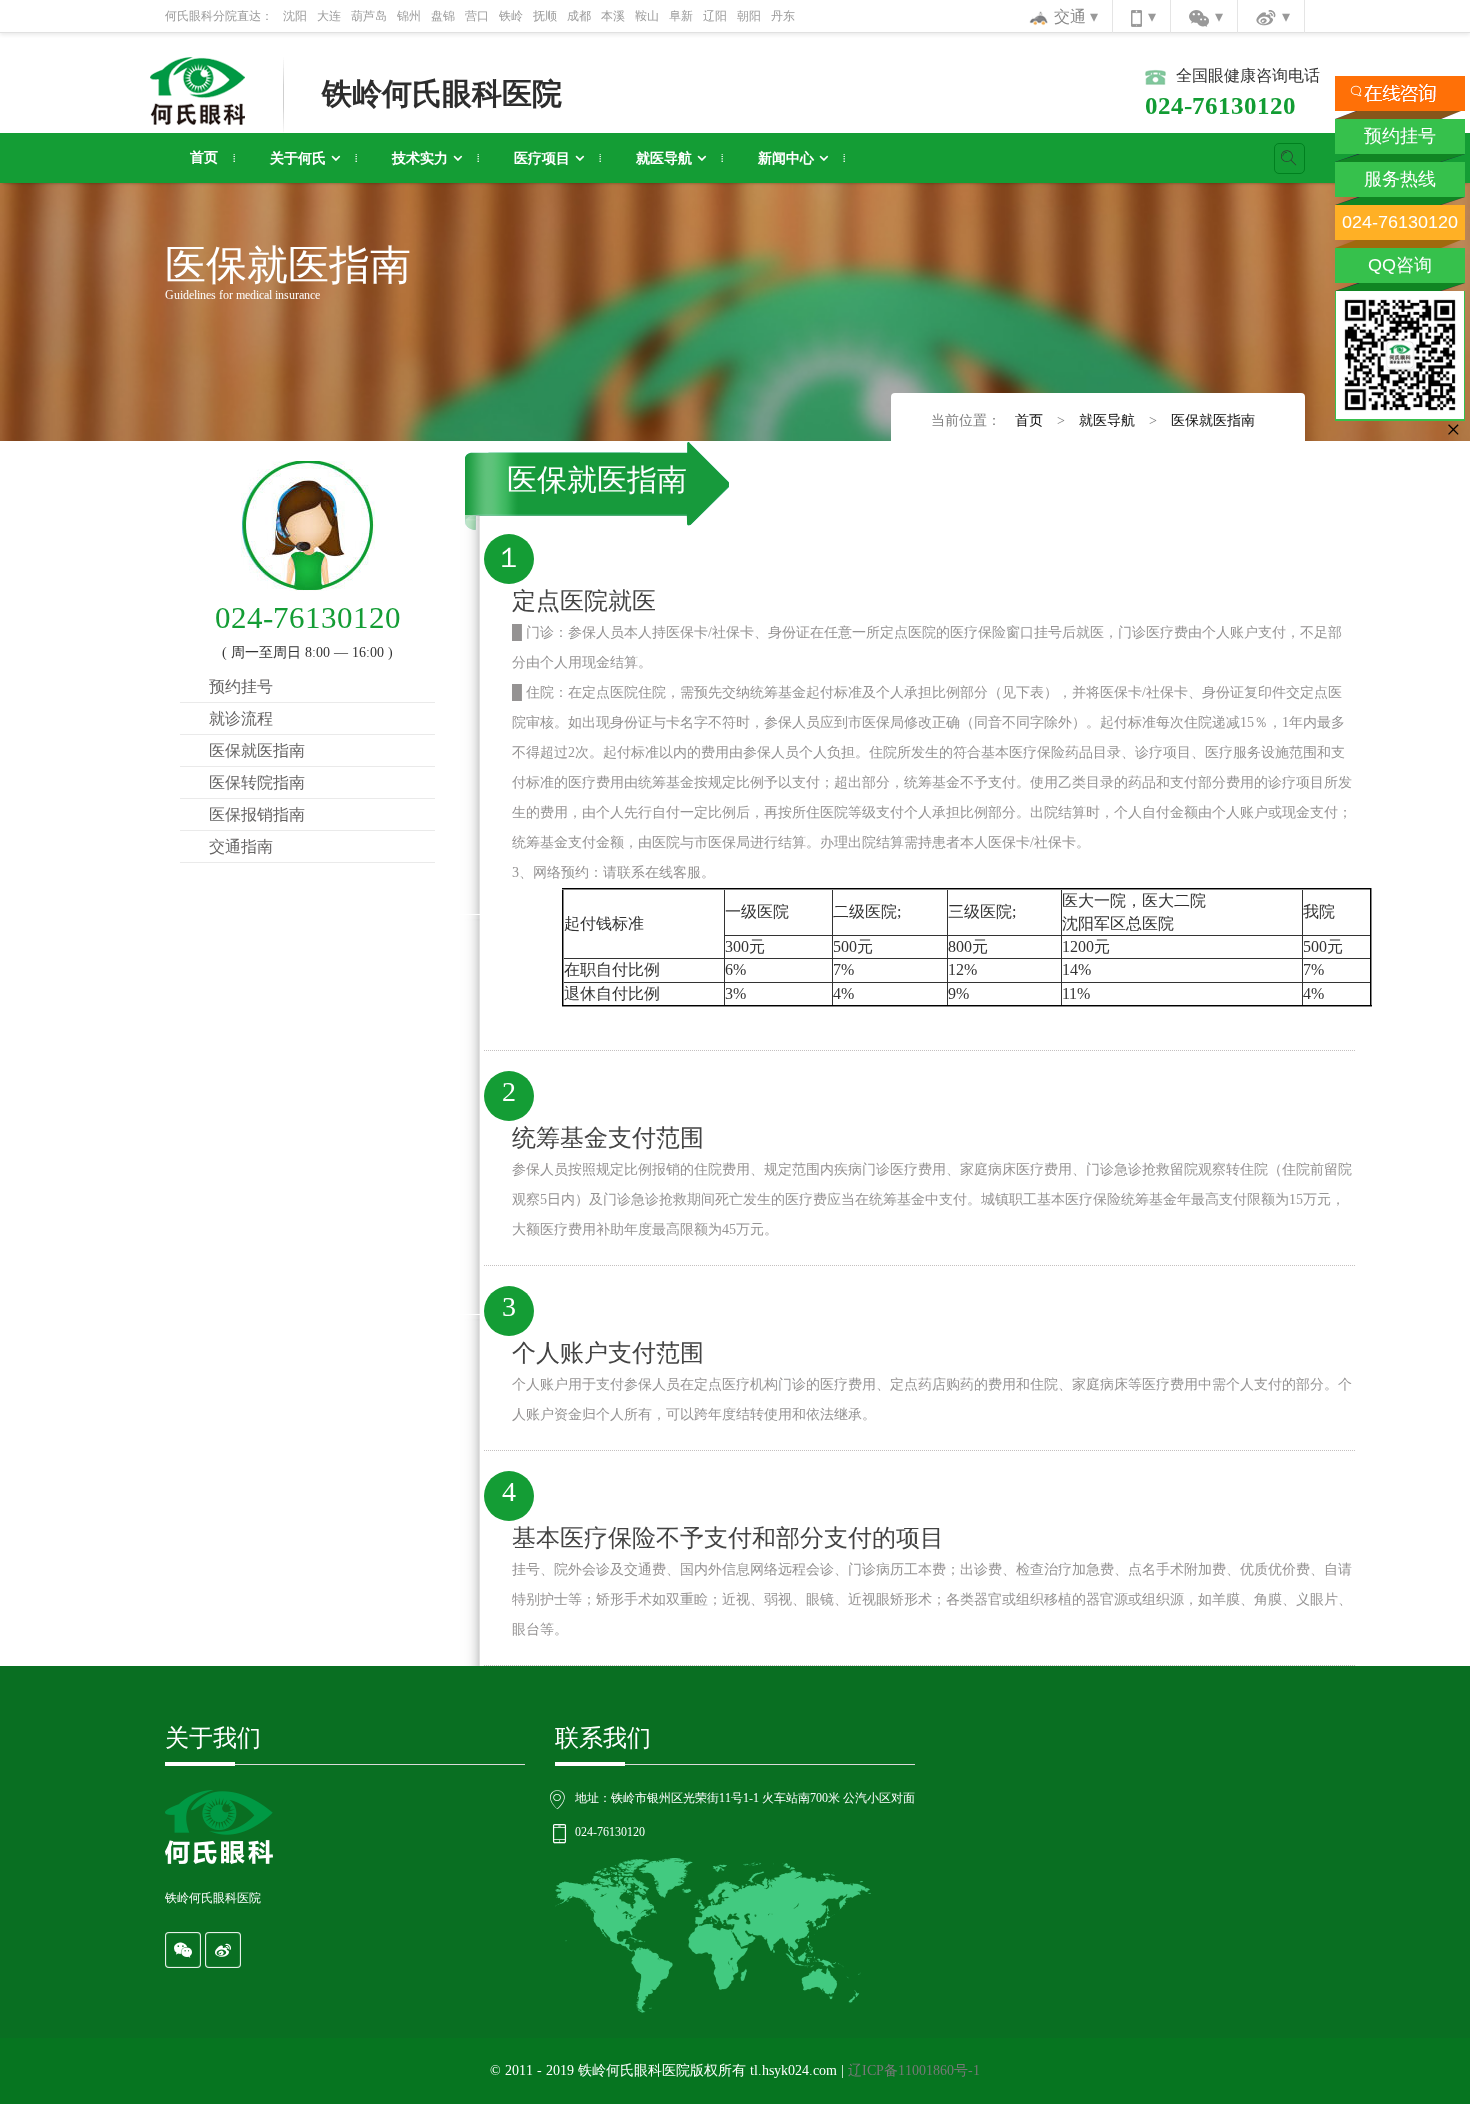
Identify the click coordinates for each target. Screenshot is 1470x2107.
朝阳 (749, 16)
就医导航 (664, 158)
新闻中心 (786, 158)
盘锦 (443, 16)
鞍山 (647, 16)
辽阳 (715, 16)
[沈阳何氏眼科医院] (197, 89)
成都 (579, 16)
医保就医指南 (1213, 420)
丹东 (783, 16)
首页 (204, 157)
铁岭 (511, 16)
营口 (477, 16)
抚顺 (545, 16)
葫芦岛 (369, 16)
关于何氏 (298, 158)
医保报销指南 (257, 814)
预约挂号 (241, 686)
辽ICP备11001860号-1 (914, 2070)
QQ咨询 (1400, 265)
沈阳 (295, 16)
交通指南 (241, 846)
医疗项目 (542, 158)
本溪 (613, 16)
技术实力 (420, 158)
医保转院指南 (257, 782)
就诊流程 (241, 718)
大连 (329, 16)
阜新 (681, 16)
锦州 (409, 16)
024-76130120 (1400, 222)
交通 (1072, 16)
